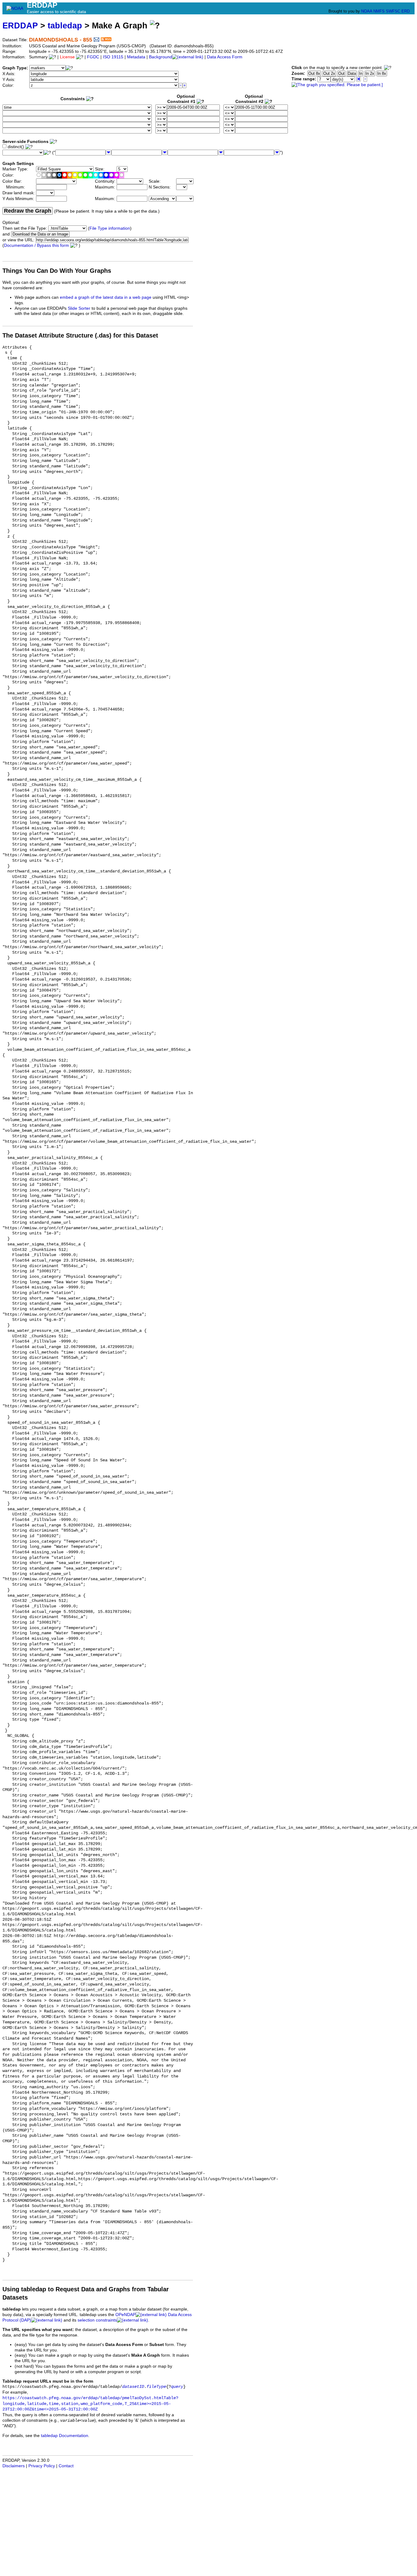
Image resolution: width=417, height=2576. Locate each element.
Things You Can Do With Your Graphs (57, 271)
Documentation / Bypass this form (36, 245)
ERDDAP (20, 26)
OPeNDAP (125, 2315)
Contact (66, 2466)
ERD (406, 11)
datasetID (133, 2387)
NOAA (367, 11)
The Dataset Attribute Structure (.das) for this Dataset (80, 335)
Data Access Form (225, 57)
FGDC (93, 57)
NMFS (379, 11)
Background (161, 57)
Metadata (136, 57)
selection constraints (97, 2320)
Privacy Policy (42, 2466)
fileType (156, 2387)
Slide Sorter (79, 308)
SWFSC (393, 11)
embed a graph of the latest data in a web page (106, 297)
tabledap (65, 26)
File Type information (110, 228)
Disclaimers (14, 2466)
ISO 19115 (113, 57)
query (177, 2387)
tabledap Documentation (65, 2436)
